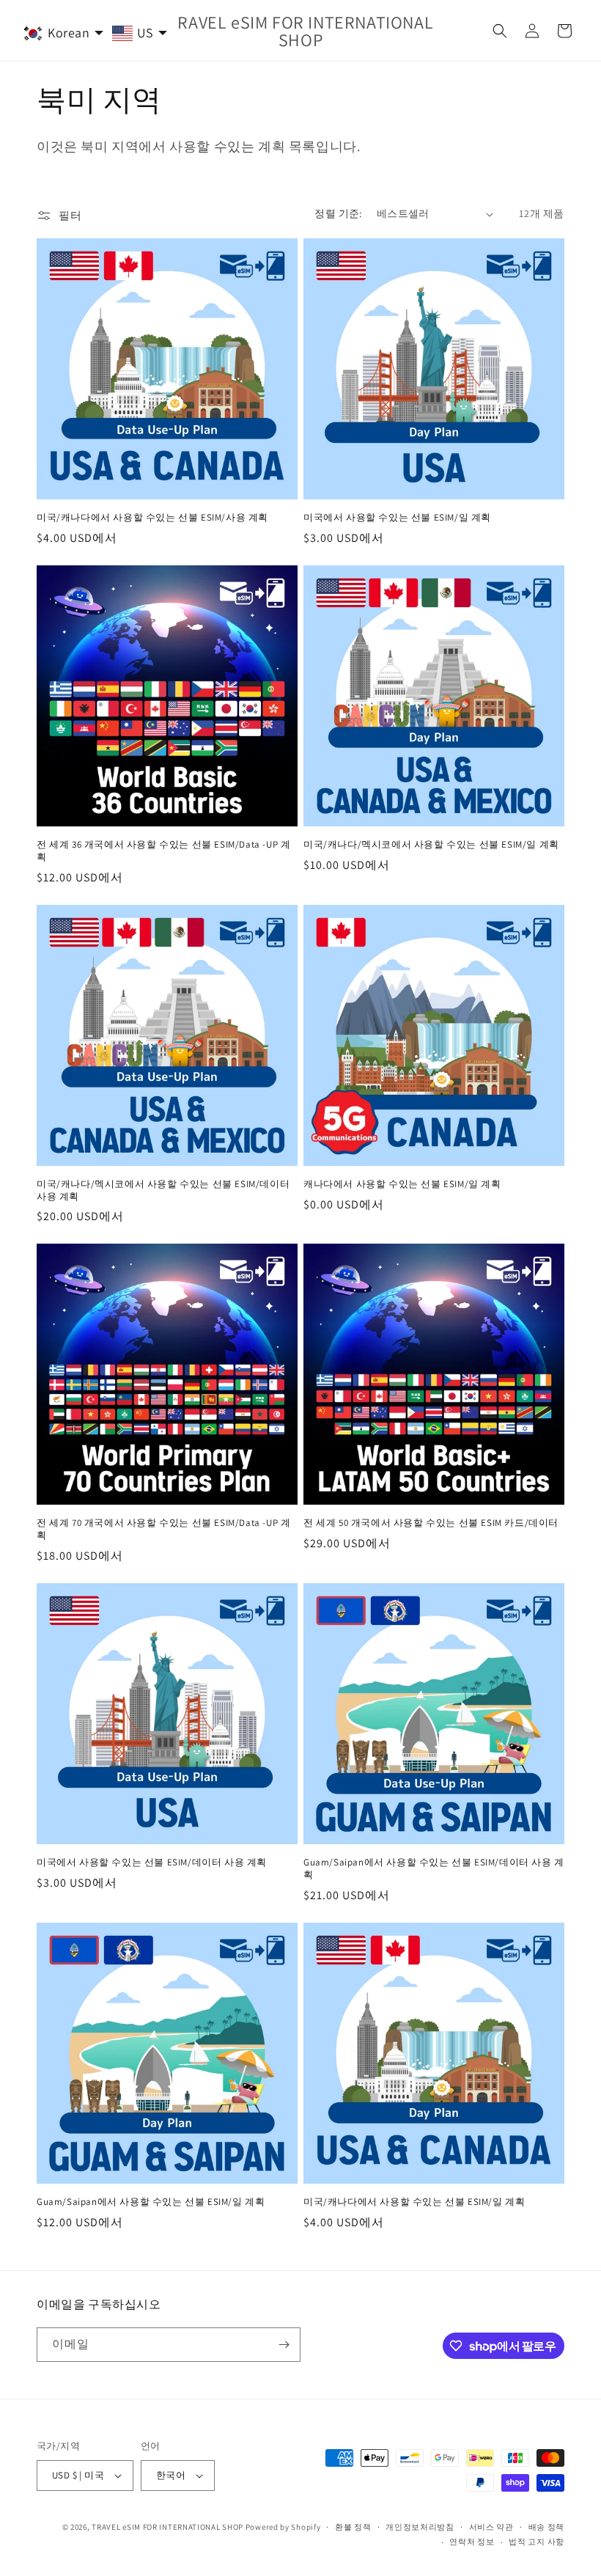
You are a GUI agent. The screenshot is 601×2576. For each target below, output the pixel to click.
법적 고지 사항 (537, 2542)
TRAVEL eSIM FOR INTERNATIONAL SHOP (167, 2527)
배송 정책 (547, 2527)
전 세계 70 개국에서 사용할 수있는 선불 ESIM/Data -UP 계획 (163, 1529)
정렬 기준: (338, 213)
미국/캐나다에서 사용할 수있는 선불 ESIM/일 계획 (414, 2202)
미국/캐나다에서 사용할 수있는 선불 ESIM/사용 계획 (152, 518)
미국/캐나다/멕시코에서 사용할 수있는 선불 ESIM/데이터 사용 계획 (163, 1190)
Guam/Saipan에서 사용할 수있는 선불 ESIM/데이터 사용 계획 (434, 1869)
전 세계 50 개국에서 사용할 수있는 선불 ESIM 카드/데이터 (431, 1523)
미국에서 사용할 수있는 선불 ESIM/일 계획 (397, 518)
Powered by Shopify (283, 2527)
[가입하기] (284, 2345)
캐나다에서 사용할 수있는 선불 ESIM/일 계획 (402, 1184)
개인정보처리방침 (420, 2527)
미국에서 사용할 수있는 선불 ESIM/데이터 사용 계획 (152, 1863)
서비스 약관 (491, 2527)
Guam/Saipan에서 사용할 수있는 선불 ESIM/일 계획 (151, 2202)
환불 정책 (353, 2527)
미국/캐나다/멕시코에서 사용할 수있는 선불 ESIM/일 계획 (431, 845)
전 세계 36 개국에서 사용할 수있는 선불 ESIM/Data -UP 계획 (163, 851)
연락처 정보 (472, 2542)
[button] (500, 31)
